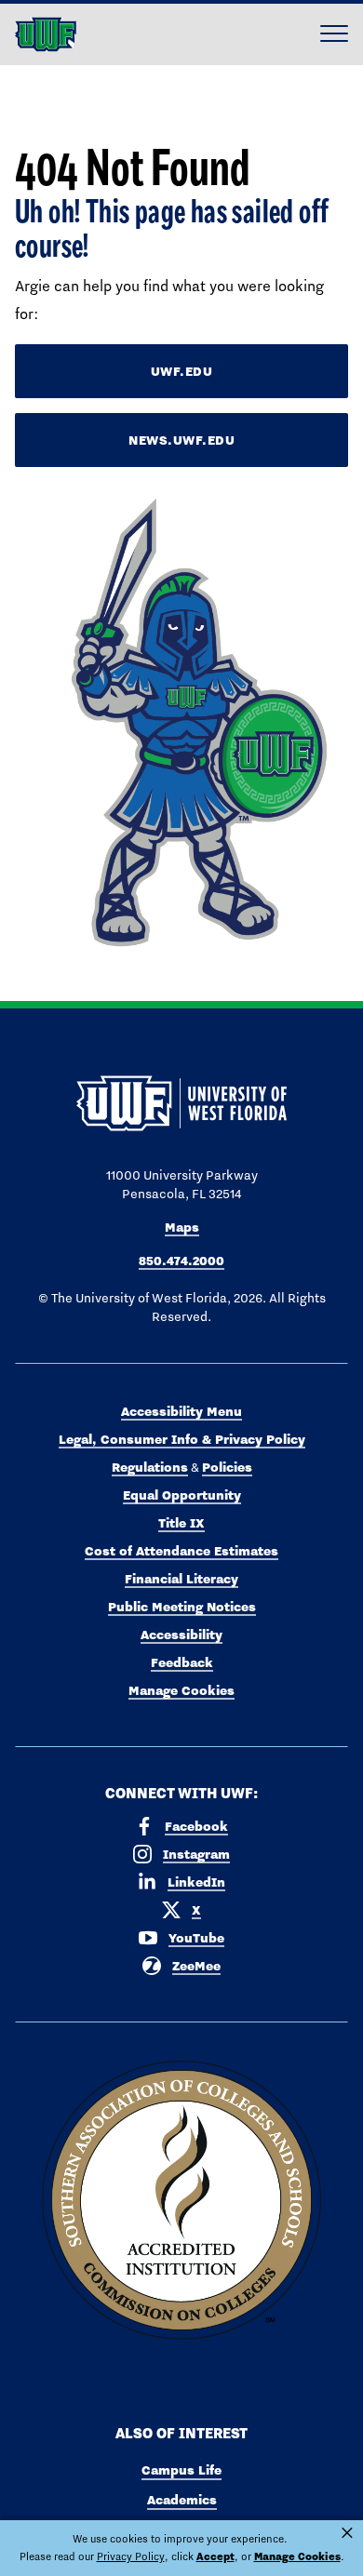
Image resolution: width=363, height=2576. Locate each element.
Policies (227, 1467)
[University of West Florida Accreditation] (181, 2201)
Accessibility (181, 1635)
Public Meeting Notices (182, 1607)
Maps (182, 1227)
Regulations (150, 1467)
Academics (182, 2500)
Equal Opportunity (182, 1495)
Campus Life (181, 2470)
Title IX (181, 1523)
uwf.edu (182, 371)
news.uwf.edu (181, 440)
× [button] (347, 2533)
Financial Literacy (181, 1579)
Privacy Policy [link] (131, 2556)
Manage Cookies (181, 1690)
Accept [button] (215, 2556)
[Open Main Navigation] (334, 34)
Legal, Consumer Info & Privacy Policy (182, 1439)
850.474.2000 (181, 1261)
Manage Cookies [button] (297, 2556)
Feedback (182, 1662)
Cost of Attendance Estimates (181, 1551)
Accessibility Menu (181, 1411)
